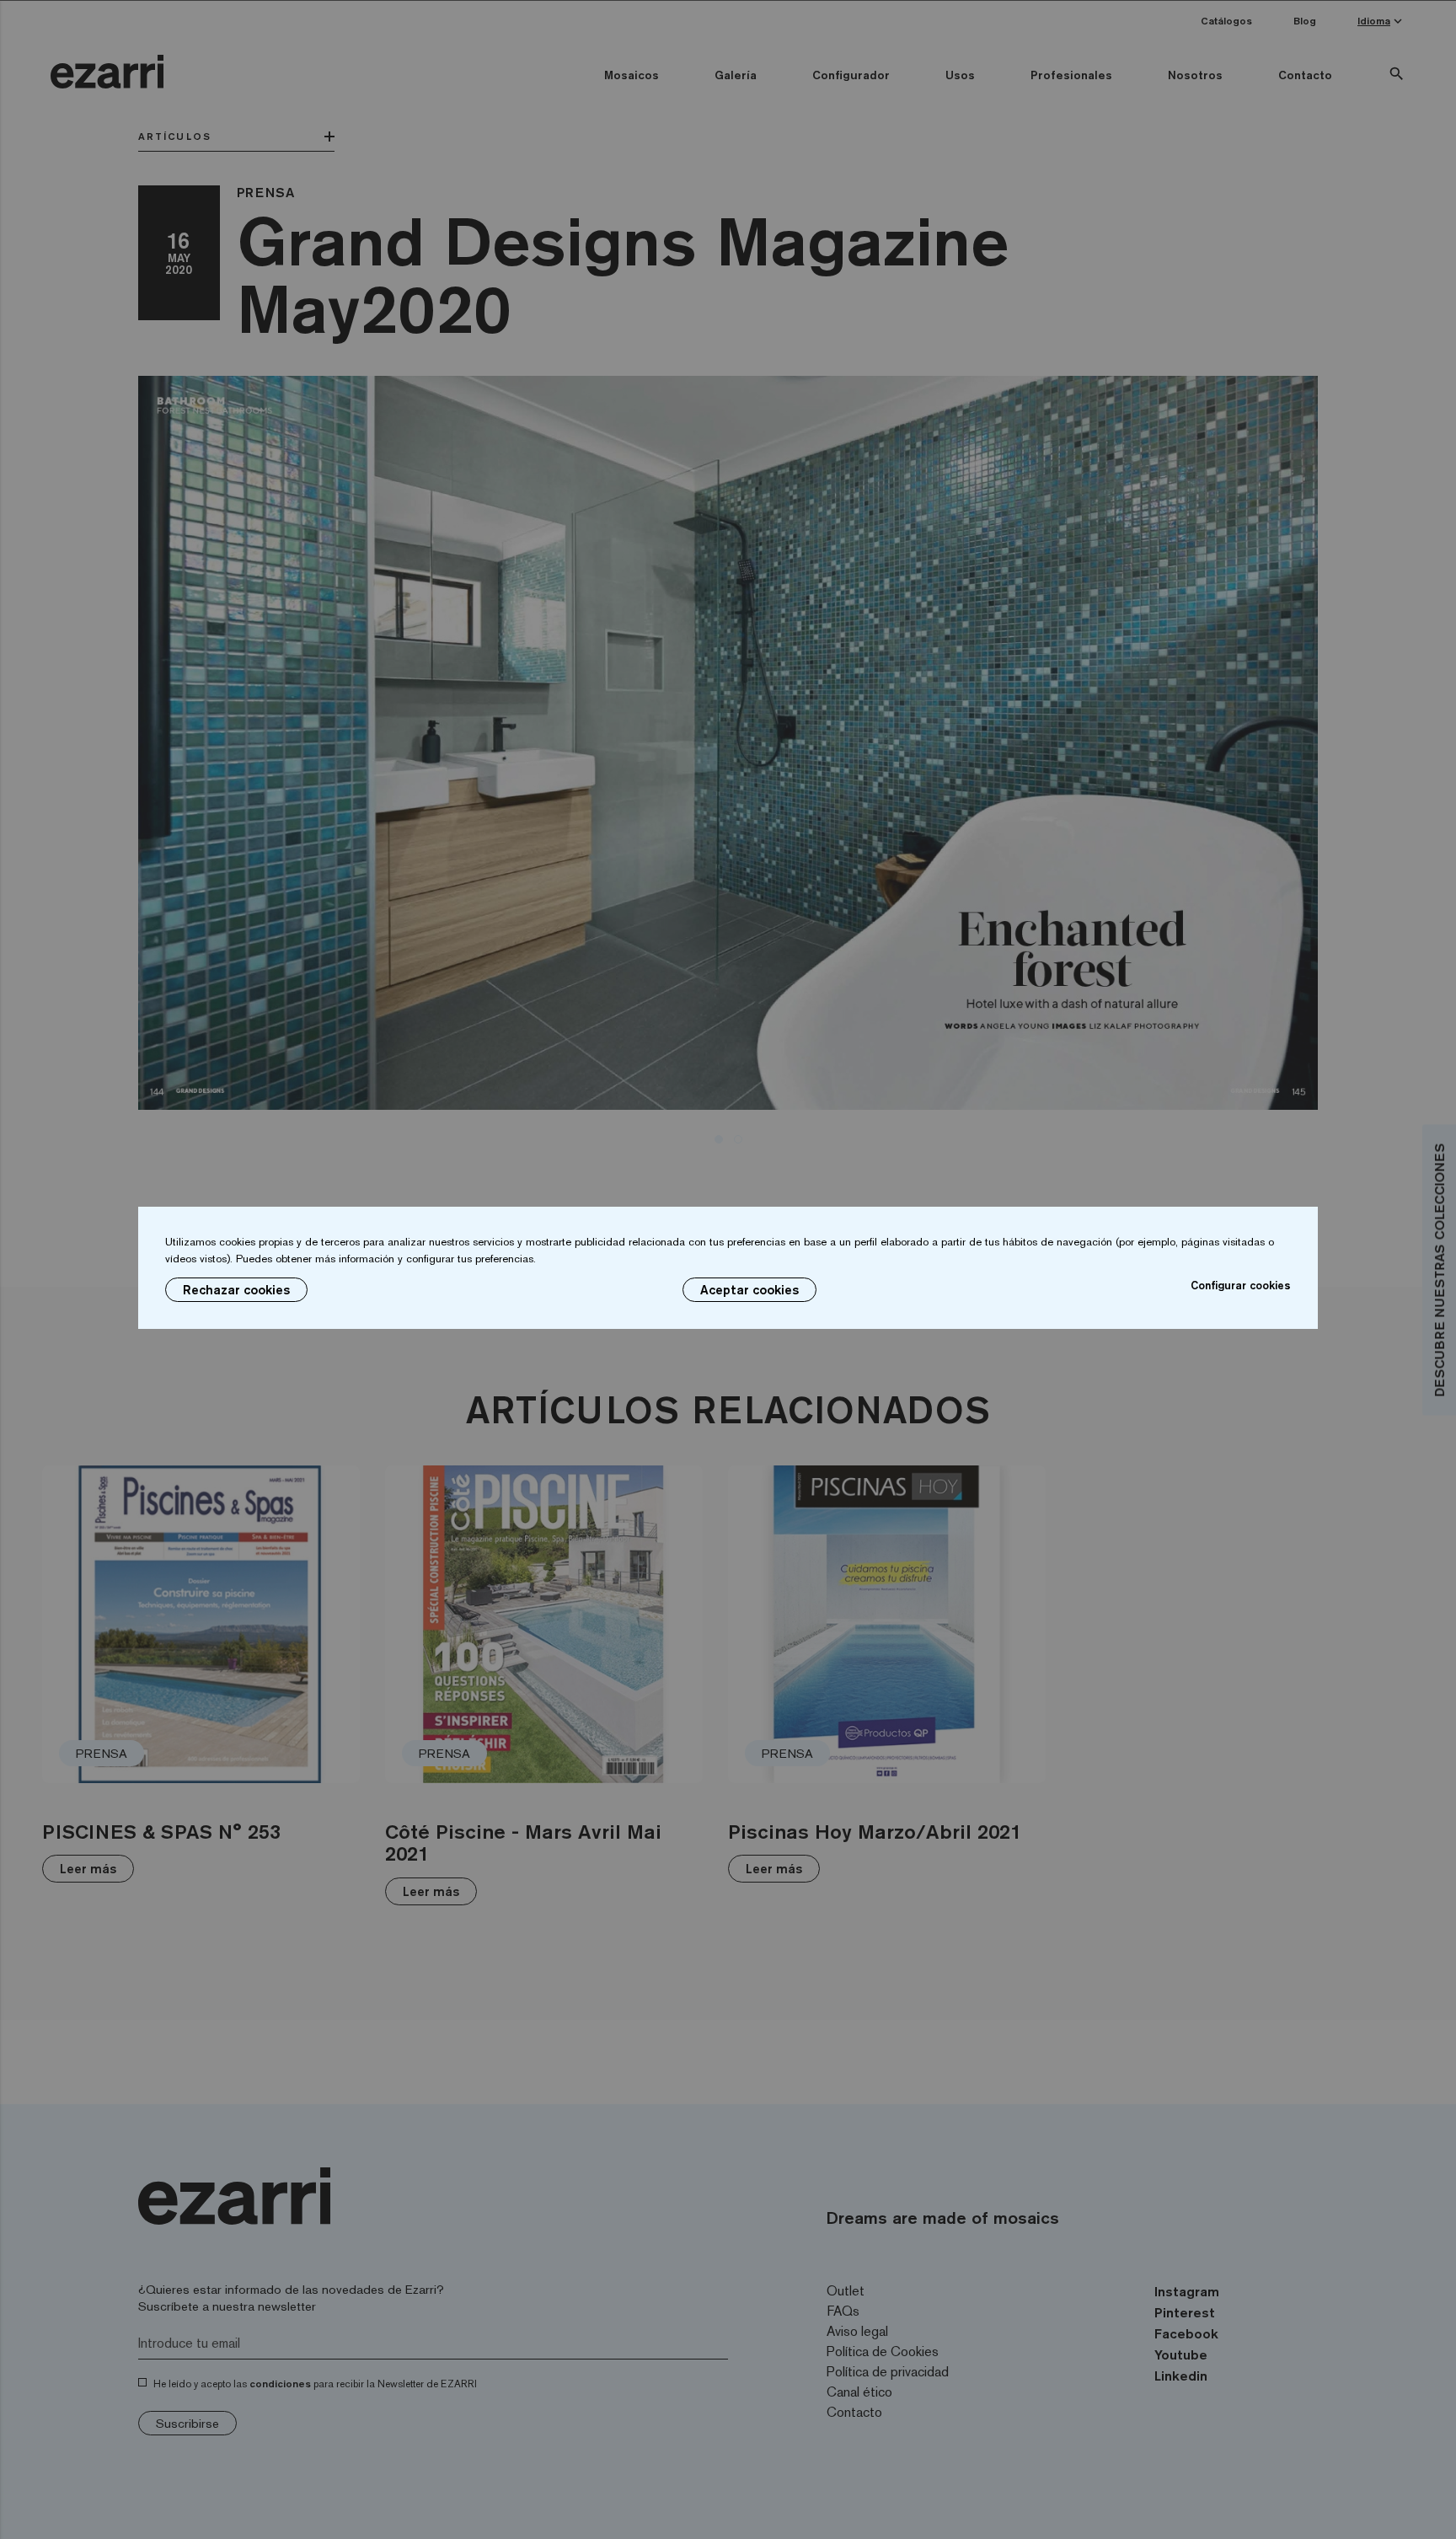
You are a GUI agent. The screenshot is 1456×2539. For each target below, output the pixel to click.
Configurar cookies (1241, 1285)
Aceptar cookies (749, 1290)
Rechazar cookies (236, 1290)
